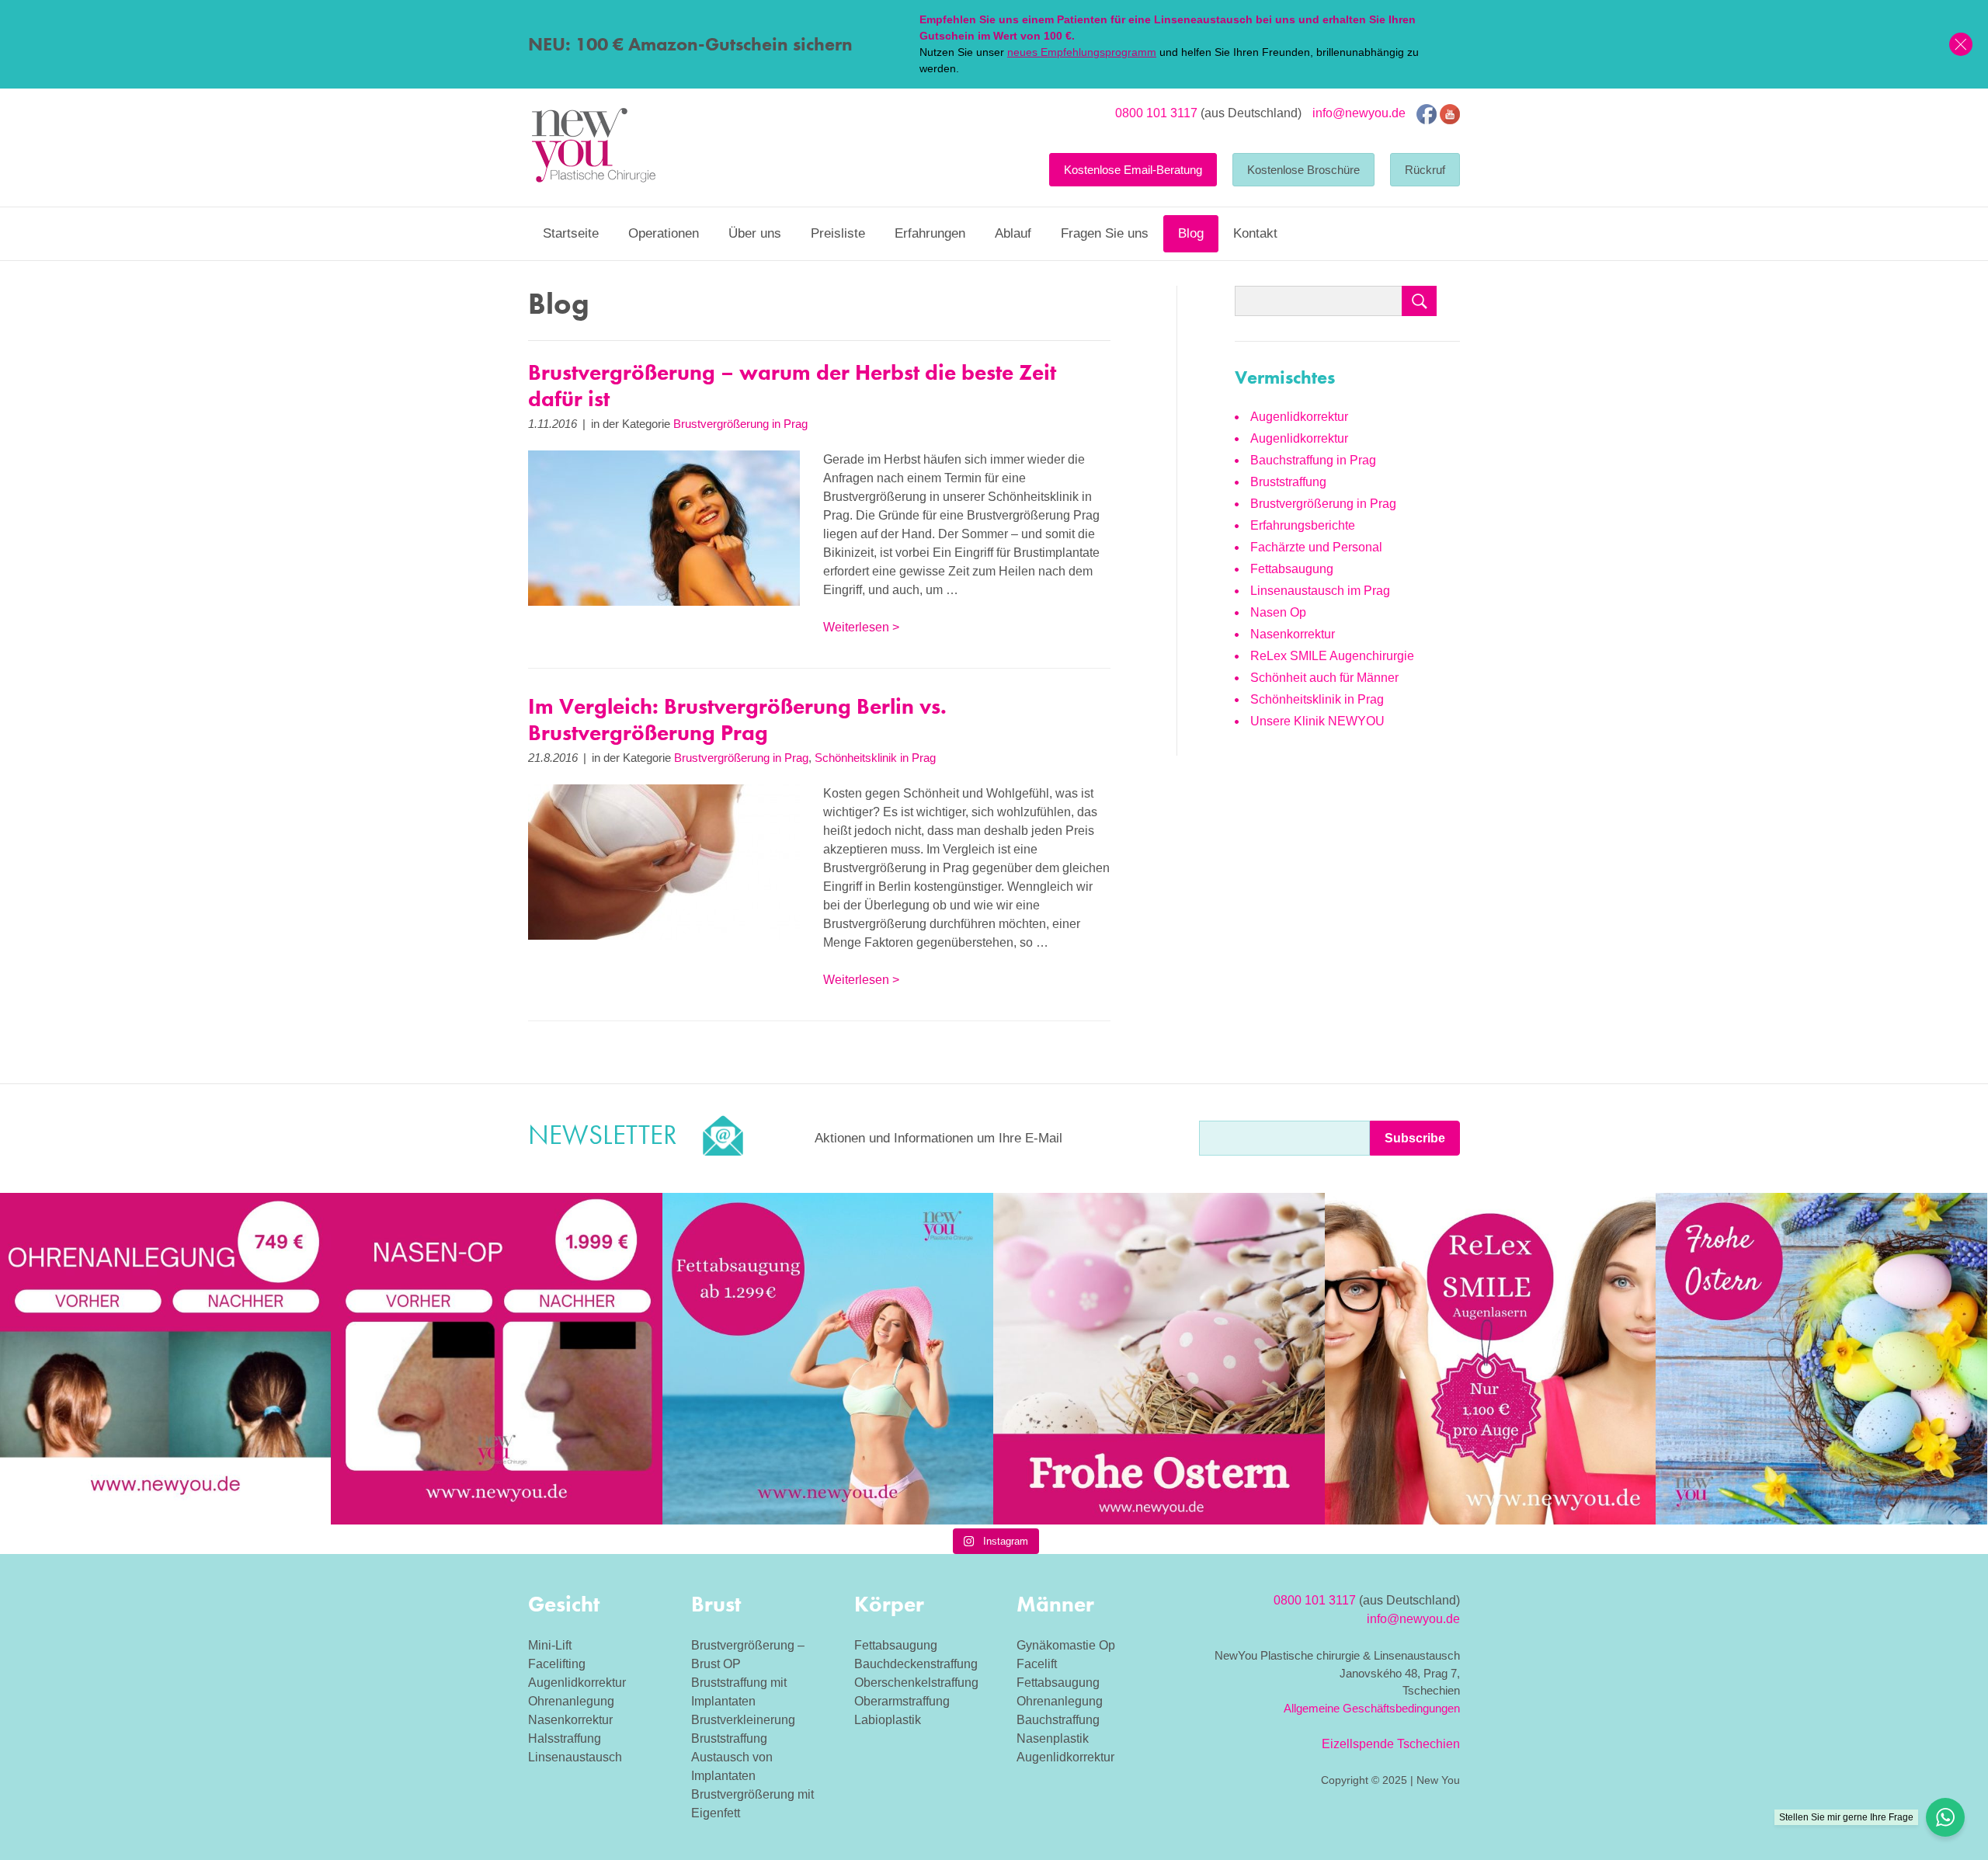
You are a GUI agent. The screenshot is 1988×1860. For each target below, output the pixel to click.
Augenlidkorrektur (1299, 417)
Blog (1191, 233)
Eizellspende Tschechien (1391, 1744)
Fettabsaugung (1292, 569)
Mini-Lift (550, 1645)
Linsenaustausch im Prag (1320, 591)
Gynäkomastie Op (1066, 1645)
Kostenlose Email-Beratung (1133, 170)
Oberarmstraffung (902, 1701)
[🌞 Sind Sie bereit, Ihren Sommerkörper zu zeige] (828, 1358)
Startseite (571, 233)
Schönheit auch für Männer (1324, 678)
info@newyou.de (1359, 113)
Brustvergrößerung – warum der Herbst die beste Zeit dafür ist (792, 386)
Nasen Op (1278, 612)
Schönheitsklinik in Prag (875, 758)
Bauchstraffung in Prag (1313, 460)
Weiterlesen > (861, 627)
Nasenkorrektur (1293, 634)
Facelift (1037, 1664)
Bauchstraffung (1058, 1720)
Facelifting (557, 1664)
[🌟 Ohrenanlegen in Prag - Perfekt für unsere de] (165, 1358)
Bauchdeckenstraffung (916, 1664)
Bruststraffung (1288, 482)
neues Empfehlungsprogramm (1082, 52)
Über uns (755, 233)
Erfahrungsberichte (1303, 525)
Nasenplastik (1053, 1738)
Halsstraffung (565, 1738)
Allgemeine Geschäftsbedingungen (1372, 1708)
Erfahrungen (930, 233)
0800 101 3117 (1156, 113)
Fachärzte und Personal (1316, 547)
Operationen (664, 233)
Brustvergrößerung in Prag (740, 424)
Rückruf (1425, 170)
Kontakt (1255, 233)
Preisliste (838, 233)
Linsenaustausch (575, 1757)
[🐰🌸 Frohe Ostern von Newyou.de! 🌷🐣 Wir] (1159, 1358)
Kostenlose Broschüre (1303, 170)
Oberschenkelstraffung (916, 1683)
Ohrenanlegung (571, 1701)
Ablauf (1013, 233)
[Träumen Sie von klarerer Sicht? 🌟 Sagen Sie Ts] (1490, 1358)
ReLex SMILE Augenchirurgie (1332, 656)
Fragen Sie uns (1105, 233)
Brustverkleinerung (743, 1720)
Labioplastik (888, 1720)
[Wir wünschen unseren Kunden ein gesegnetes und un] (1821, 1358)
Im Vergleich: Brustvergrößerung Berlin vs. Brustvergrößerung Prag (737, 720)
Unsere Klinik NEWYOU (1317, 721)
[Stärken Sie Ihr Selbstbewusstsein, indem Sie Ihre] (496, 1358)
